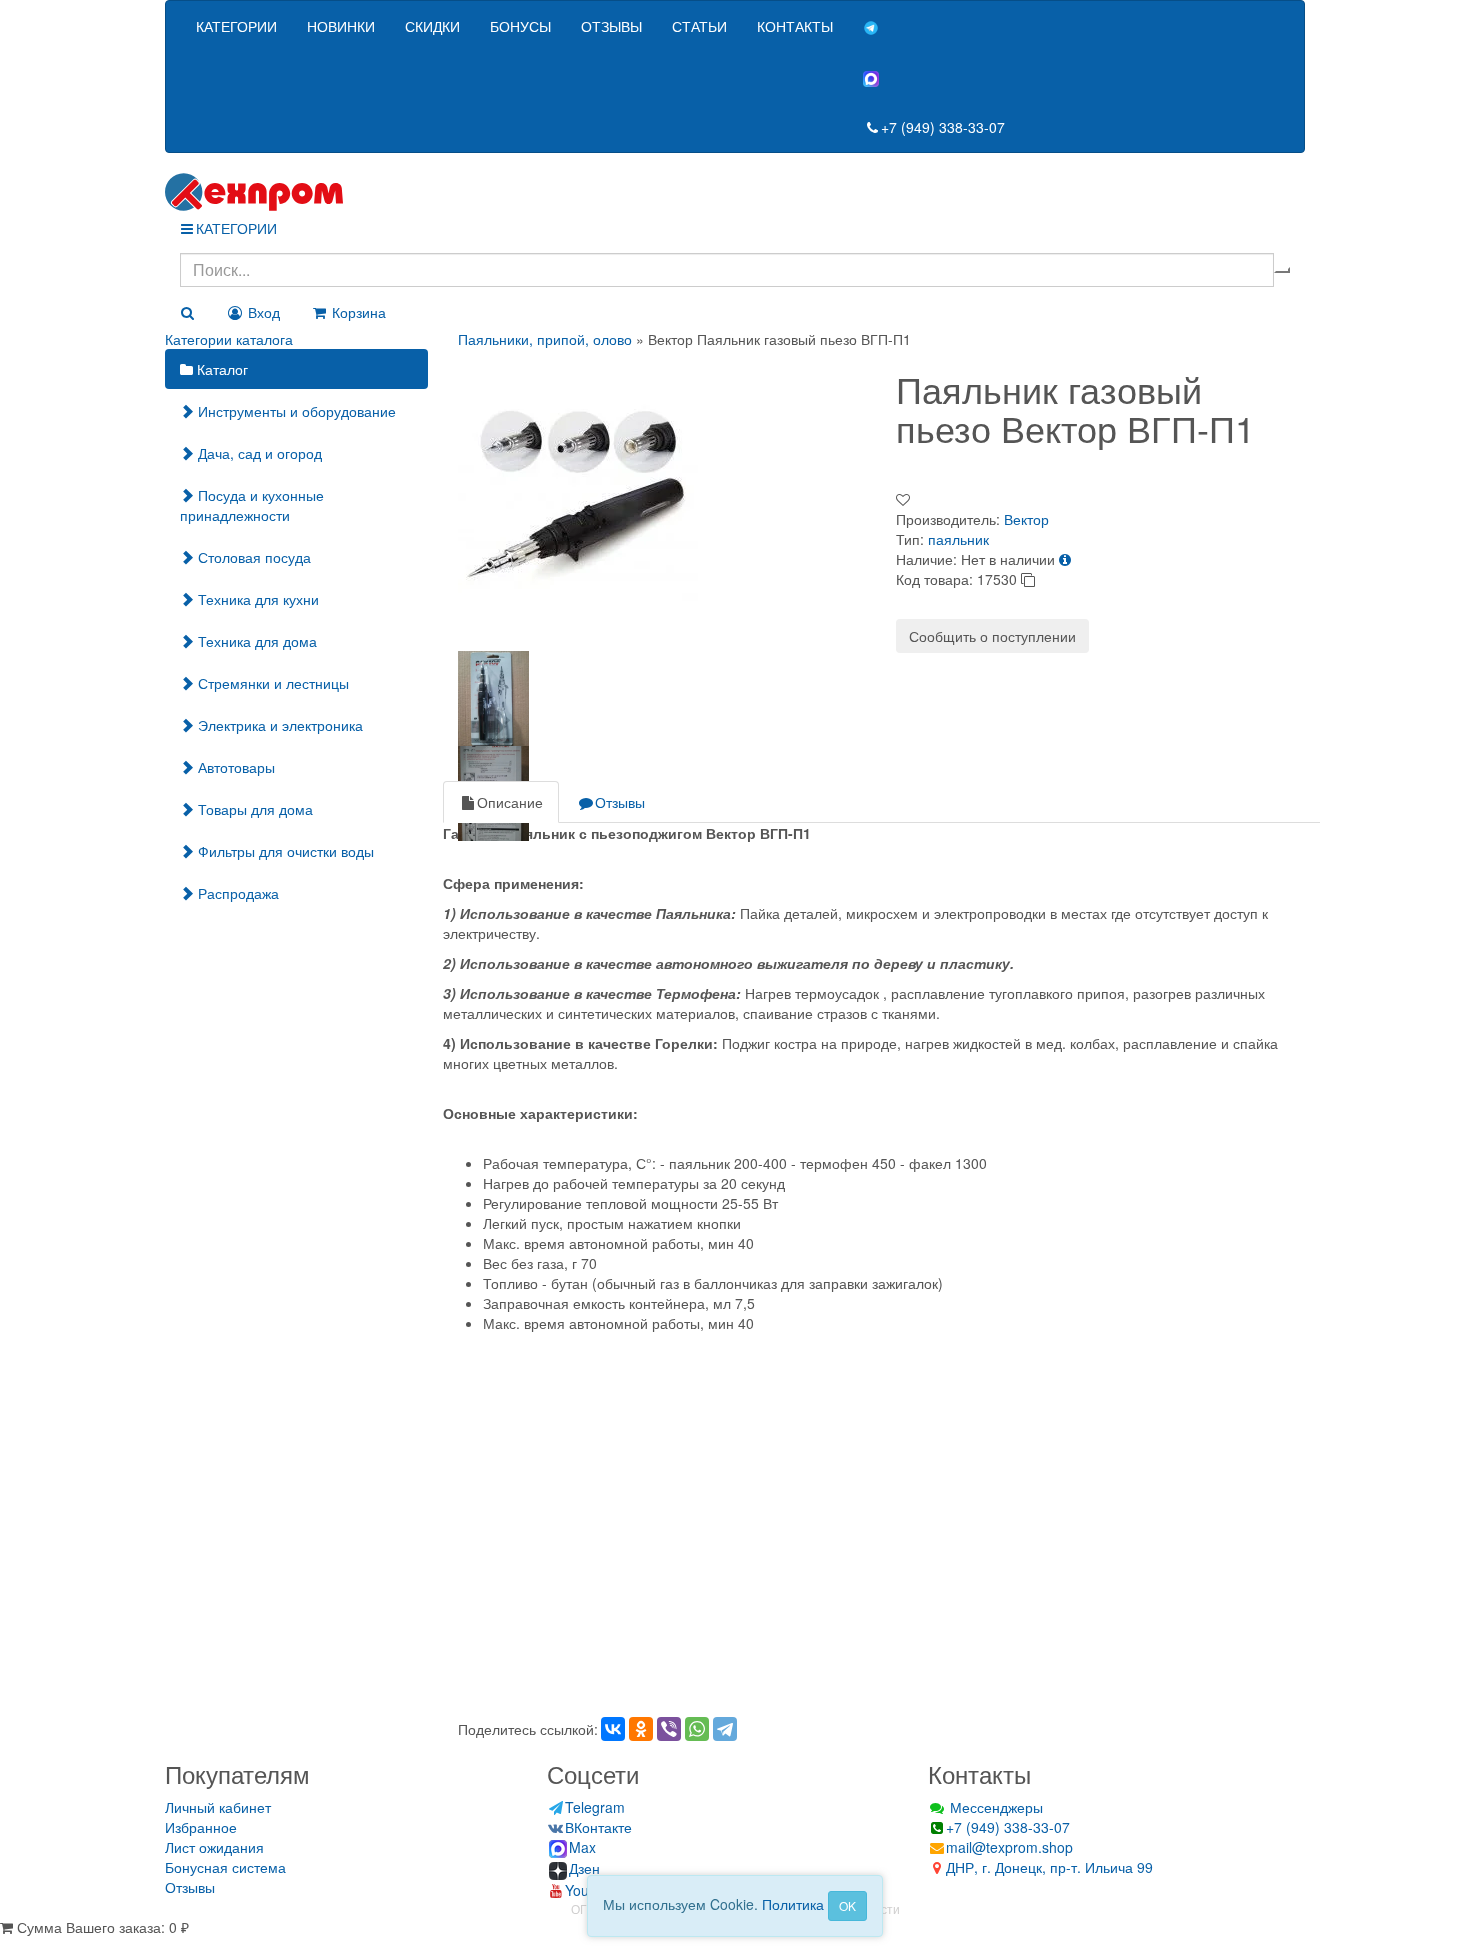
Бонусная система (225, 1867)
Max (582, 1847)
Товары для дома (253, 809)
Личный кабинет (218, 1807)
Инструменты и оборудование (295, 411)
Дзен (584, 1868)
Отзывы (620, 802)
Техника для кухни (256, 599)
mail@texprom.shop (1009, 1847)
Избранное (201, 1827)
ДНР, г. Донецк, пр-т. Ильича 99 (1049, 1867)
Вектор (1026, 519)
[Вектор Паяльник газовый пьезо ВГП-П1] (578, 494)
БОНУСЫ (520, 26)
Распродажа (236, 893)
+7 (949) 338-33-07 (943, 127)
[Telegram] (725, 1729)
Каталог (220, 369)
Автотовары (234, 767)
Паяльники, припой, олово (545, 339)
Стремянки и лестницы (271, 683)
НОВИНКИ (341, 26)
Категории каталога (229, 339)
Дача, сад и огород (258, 453)
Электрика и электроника (278, 725)
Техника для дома (255, 641)
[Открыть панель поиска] (187, 312)
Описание (510, 802)
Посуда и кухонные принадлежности (252, 505)
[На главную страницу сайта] (735, 192)
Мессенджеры (994, 1807)
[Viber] (669, 1729)
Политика (793, 1904)
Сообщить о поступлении (992, 636)
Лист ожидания (214, 1847)
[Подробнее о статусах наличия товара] (1065, 559)
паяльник (958, 539)
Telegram (595, 1807)
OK (847, 1905)
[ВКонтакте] (613, 1729)
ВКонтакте (598, 1827)
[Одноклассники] (641, 1729)
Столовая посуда (252, 557)
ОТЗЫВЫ (611, 26)
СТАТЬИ (699, 26)
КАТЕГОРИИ (236, 26)
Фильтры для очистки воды (284, 851)
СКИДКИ (432, 26)
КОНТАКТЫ (795, 26)
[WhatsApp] (697, 1729)
